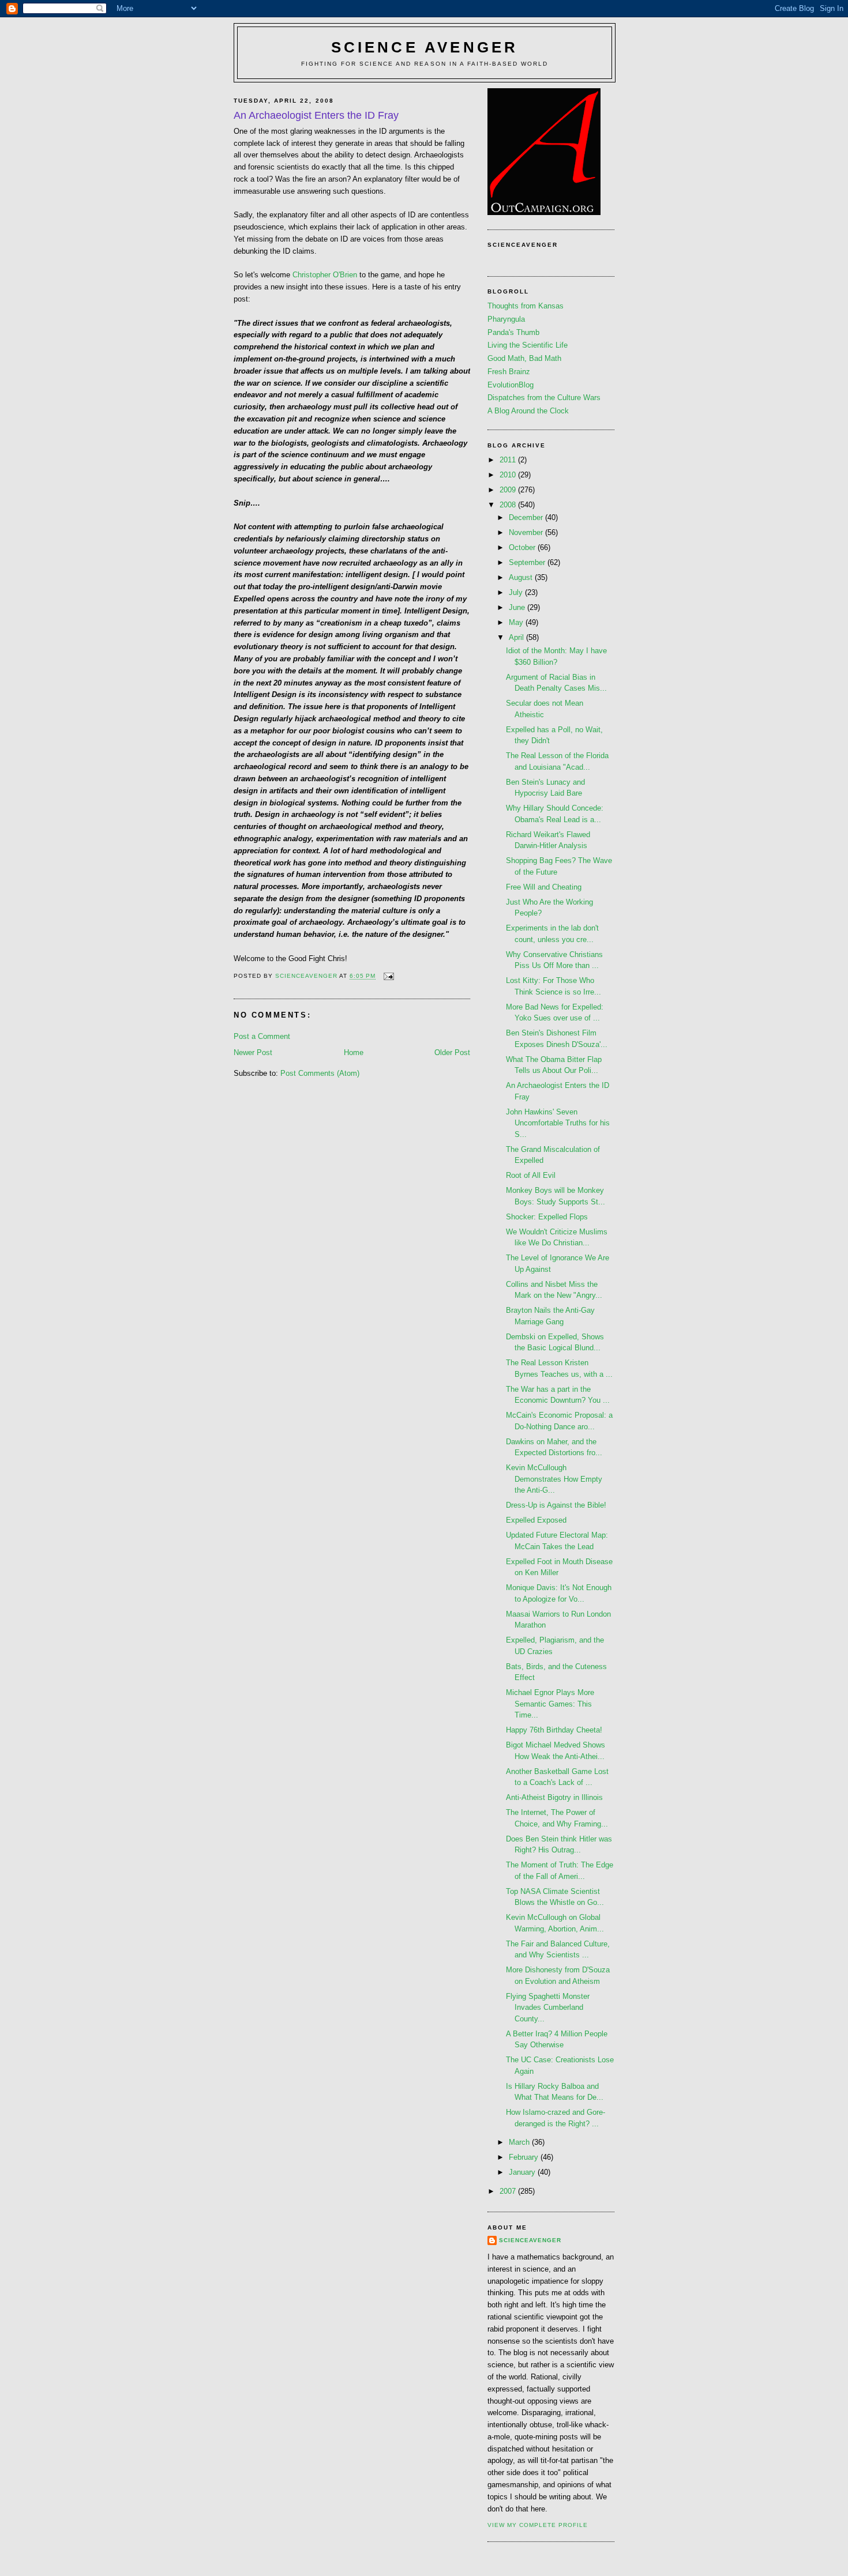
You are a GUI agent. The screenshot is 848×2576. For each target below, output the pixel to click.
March (520, 2142)
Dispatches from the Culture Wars (544, 398)
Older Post (452, 1052)
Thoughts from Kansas (526, 306)
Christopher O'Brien (325, 275)
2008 (509, 505)
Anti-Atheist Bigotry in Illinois (554, 1797)
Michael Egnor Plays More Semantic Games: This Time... (550, 1704)
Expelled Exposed (536, 1520)
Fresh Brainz (509, 372)
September (528, 562)
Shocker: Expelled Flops (547, 1217)
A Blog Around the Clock (528, 411)
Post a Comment (262, 1036)
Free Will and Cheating (544, 887)
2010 (509, 475)
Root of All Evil (531, 1175)
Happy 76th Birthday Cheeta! (554, 1730)
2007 (509, 2191)
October (523, 547)
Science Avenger (425, 47)
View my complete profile (538, 2525)
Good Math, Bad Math (524, 358)
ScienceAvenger (530, 2240)
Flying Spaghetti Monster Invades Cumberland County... (548, 2008)
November (527, 532)
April (517, 637)
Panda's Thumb (513, 332)
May (517, 622)
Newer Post (253, 1052)
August (522, 577)
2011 (509, 460)
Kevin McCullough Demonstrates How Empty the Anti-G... (554, 1479)
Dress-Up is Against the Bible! (556, 1505)
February (525, 2157)
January (523, 2172)
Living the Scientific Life (528, 345)
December (527, 517)
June (518, 607)
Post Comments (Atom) (320, 1073)
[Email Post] (389, 976)
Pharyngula (506, 319)
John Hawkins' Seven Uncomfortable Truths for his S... (558, 1123)
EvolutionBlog (511, 385)
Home (354, 1052)
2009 (509, 490)
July (517, 592)
